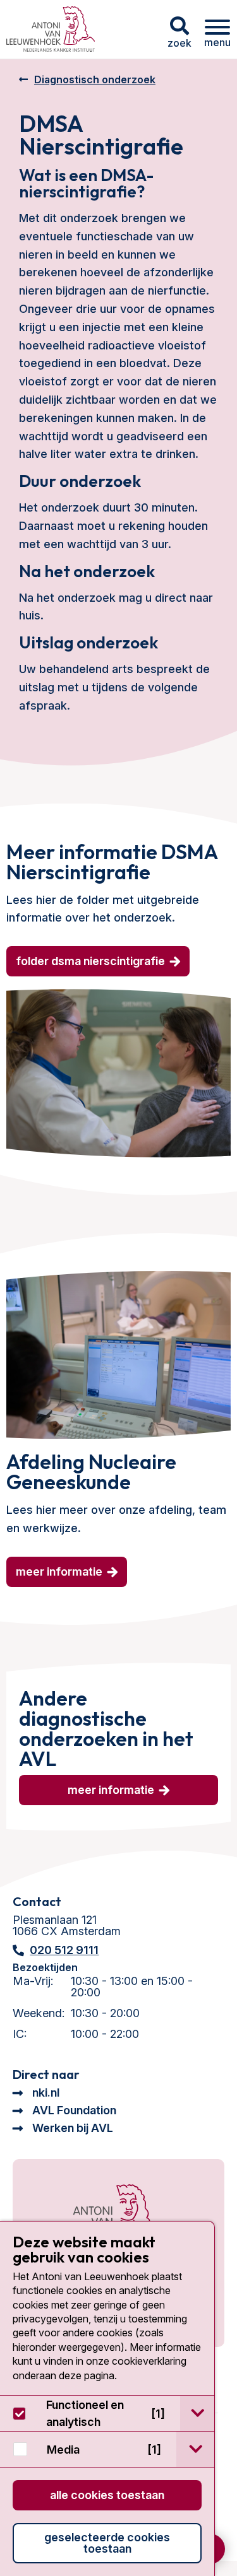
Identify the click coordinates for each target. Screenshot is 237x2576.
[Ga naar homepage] (51, 29)
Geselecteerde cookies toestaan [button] (107, 2543)
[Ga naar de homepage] (99, 2217)
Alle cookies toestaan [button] (107, 2495)
